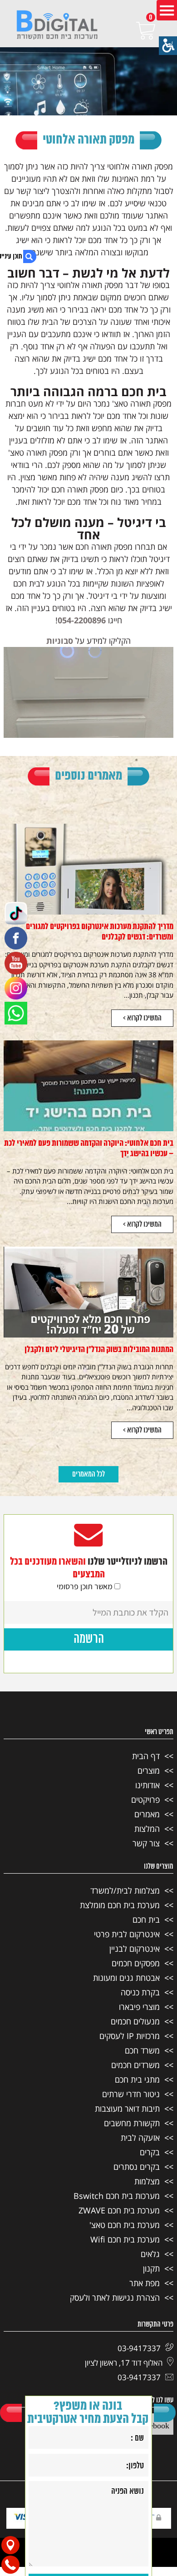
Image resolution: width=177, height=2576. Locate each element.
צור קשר (146, 1843)
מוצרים (149, 1770)
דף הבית (146, 1756)
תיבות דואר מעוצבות (127, 2109)
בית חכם (146, 1920)
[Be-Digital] (57, 26)
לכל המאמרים (88, 1474)
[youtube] (16, 963)
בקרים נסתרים (137, 2167)
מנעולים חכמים (135, 2021)
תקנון (151, 2268)
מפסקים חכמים (136, 1963)
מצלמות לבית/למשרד (125, 1890)
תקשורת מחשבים (132, 2123)
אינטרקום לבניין (135, 1949)
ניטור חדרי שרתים (131, 2094)
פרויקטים (145, 1800)
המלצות (147, 1829)
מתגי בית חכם (137, 2079)
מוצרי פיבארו (139, 2007)
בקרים (150, 2152)
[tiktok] (16, 913)
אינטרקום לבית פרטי (127, 1934)
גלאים (150, 2254)
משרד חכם (142, 2050)
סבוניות (60, 641)
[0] (133, 31)
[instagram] (16, 988)
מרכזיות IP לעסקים (130, 2036)
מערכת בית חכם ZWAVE (119, 2210)
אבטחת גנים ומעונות (126, 1978)
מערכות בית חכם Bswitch (117, 2196)
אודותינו (147, 1785)
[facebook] (16, 938)
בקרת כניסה (140, 1992)
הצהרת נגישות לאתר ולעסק (115, 2298)
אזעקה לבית (140, 2138)
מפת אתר (145, 2283)
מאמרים (147, 1814)
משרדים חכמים (135, 2065)
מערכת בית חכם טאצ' (125, 2225)
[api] (16, 1013)
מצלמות (147, 2181)
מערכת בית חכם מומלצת (120, 1905)
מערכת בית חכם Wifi (125, 2239)
